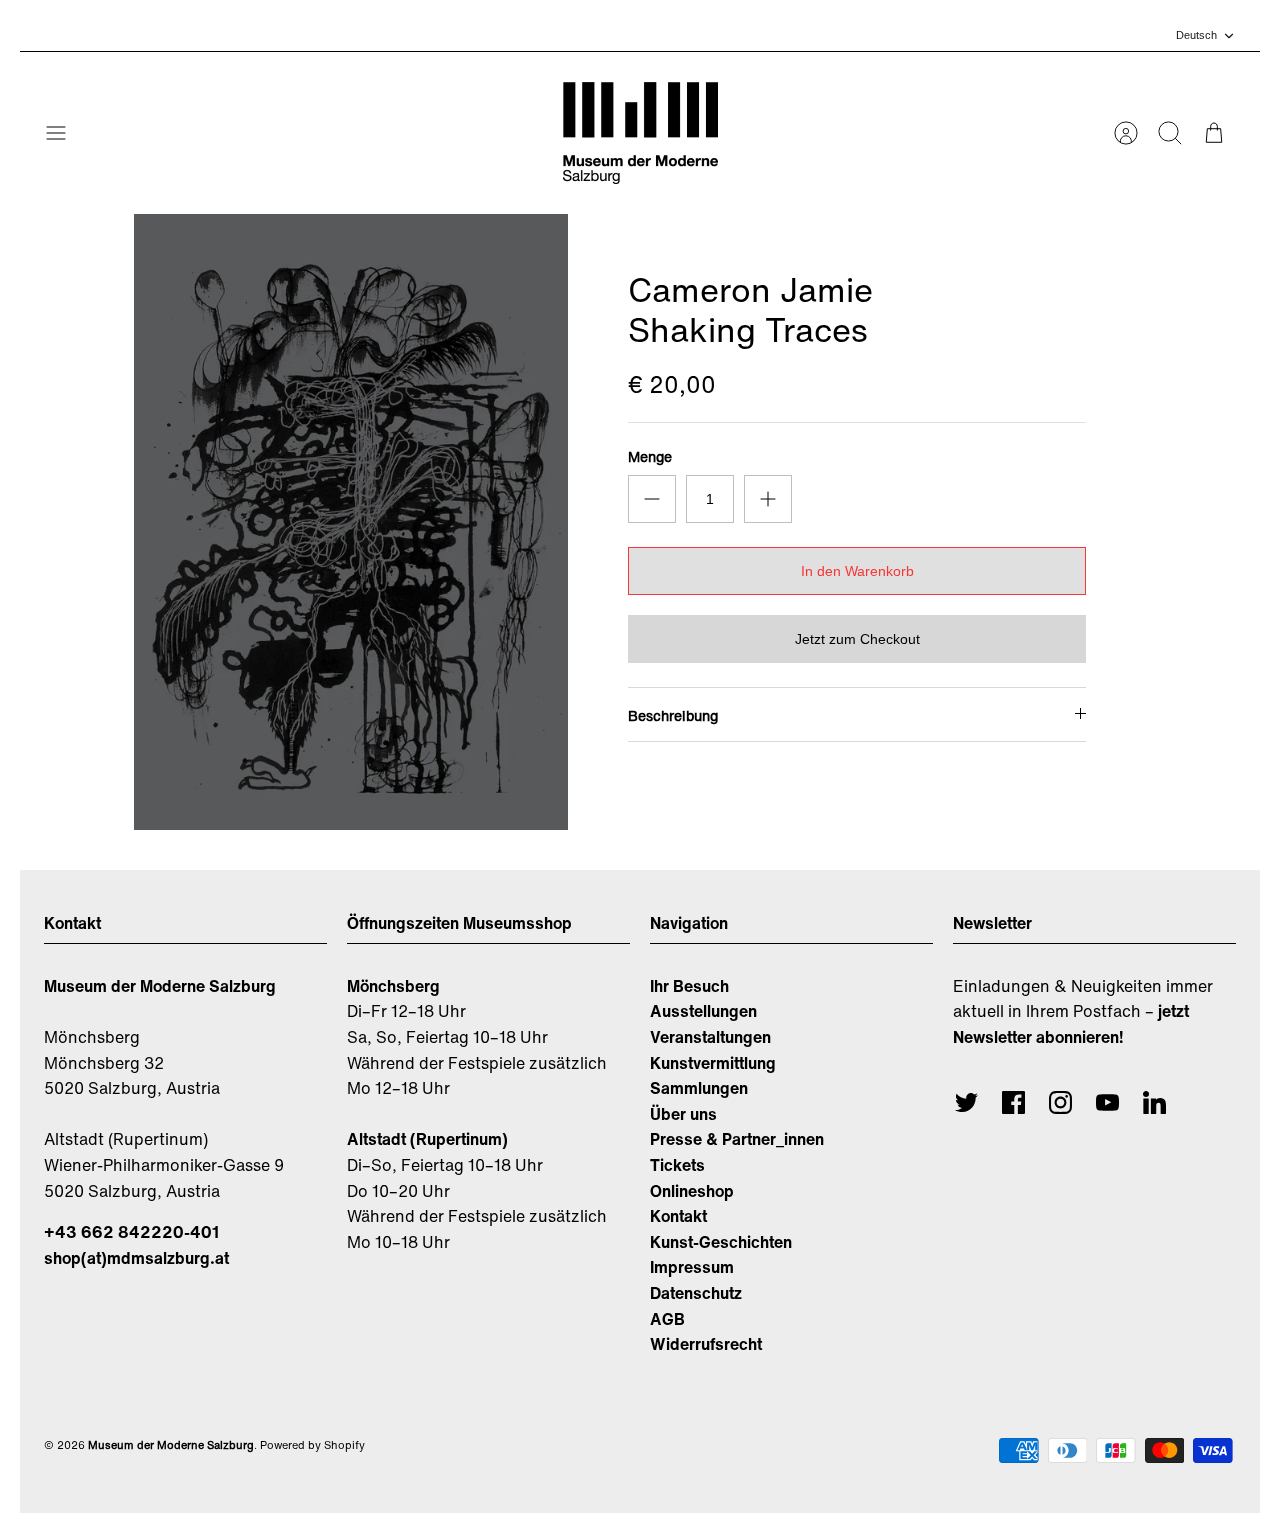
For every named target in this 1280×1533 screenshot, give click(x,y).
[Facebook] (1013, 1102)
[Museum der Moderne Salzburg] (640, 133)
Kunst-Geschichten (721, 1242)
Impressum (692, 1267)
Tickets (677, 1165)
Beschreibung (673, 715)
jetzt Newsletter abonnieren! (1071, 1024)
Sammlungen (699, 1088)
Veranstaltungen (710, 1037)
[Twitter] (966, 1102)
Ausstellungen (703, 1011)
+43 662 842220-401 (131, 1232)
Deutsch (1196, 35)
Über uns (683, 1114)
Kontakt (678, 1216)
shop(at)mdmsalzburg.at (136, 1258)
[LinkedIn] (1154, 1102)
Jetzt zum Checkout (857, 639)
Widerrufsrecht (706, 1344)
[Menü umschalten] (66, 133)
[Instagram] (1060, 1102)
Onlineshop (692, 1191)
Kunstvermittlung (713, 1063)
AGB (667, 1319)
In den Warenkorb (857, 571)
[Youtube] (1107, 1102)
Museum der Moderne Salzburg (171, 1445)
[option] (351, 522)
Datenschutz (696, 1293)
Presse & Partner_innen (737, 1139)
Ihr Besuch (689, 986)
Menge (650, 457)
